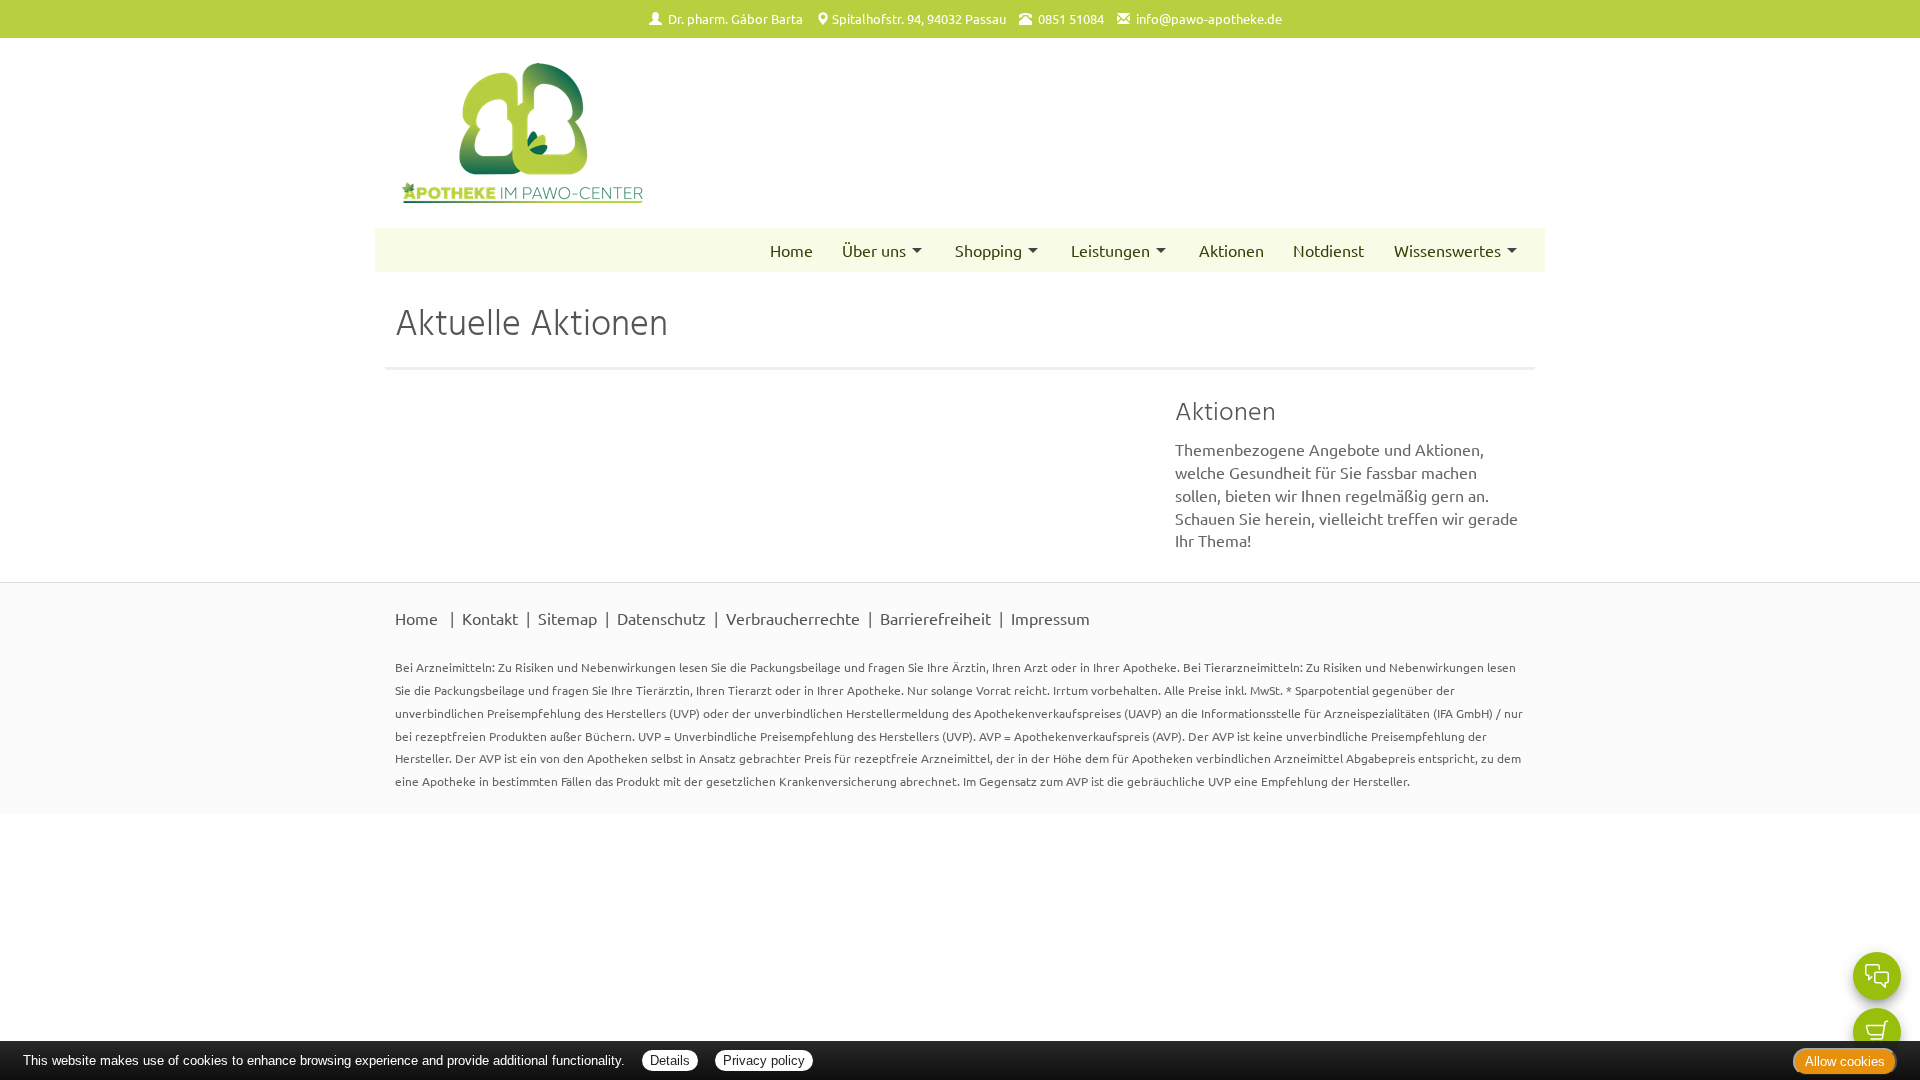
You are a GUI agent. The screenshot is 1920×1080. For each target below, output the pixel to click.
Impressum (1050, 618)
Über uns (874, 250)
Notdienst (1328, 250)
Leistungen (1110, 250)
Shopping (988, 250)
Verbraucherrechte (793, 618)
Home (791, 250)
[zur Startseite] (667, 133)
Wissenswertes (1447, 250)
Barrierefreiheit (935, 618)
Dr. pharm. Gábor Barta (735, 18)
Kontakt (490, 618)
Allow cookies (1845, 1061)
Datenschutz (661, 618)
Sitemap (567, 618)
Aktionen (1231, 250)
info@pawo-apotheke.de (1209, 18)
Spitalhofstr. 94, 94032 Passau (919, 18)
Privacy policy (764, 1060)
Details (670, 1060)
